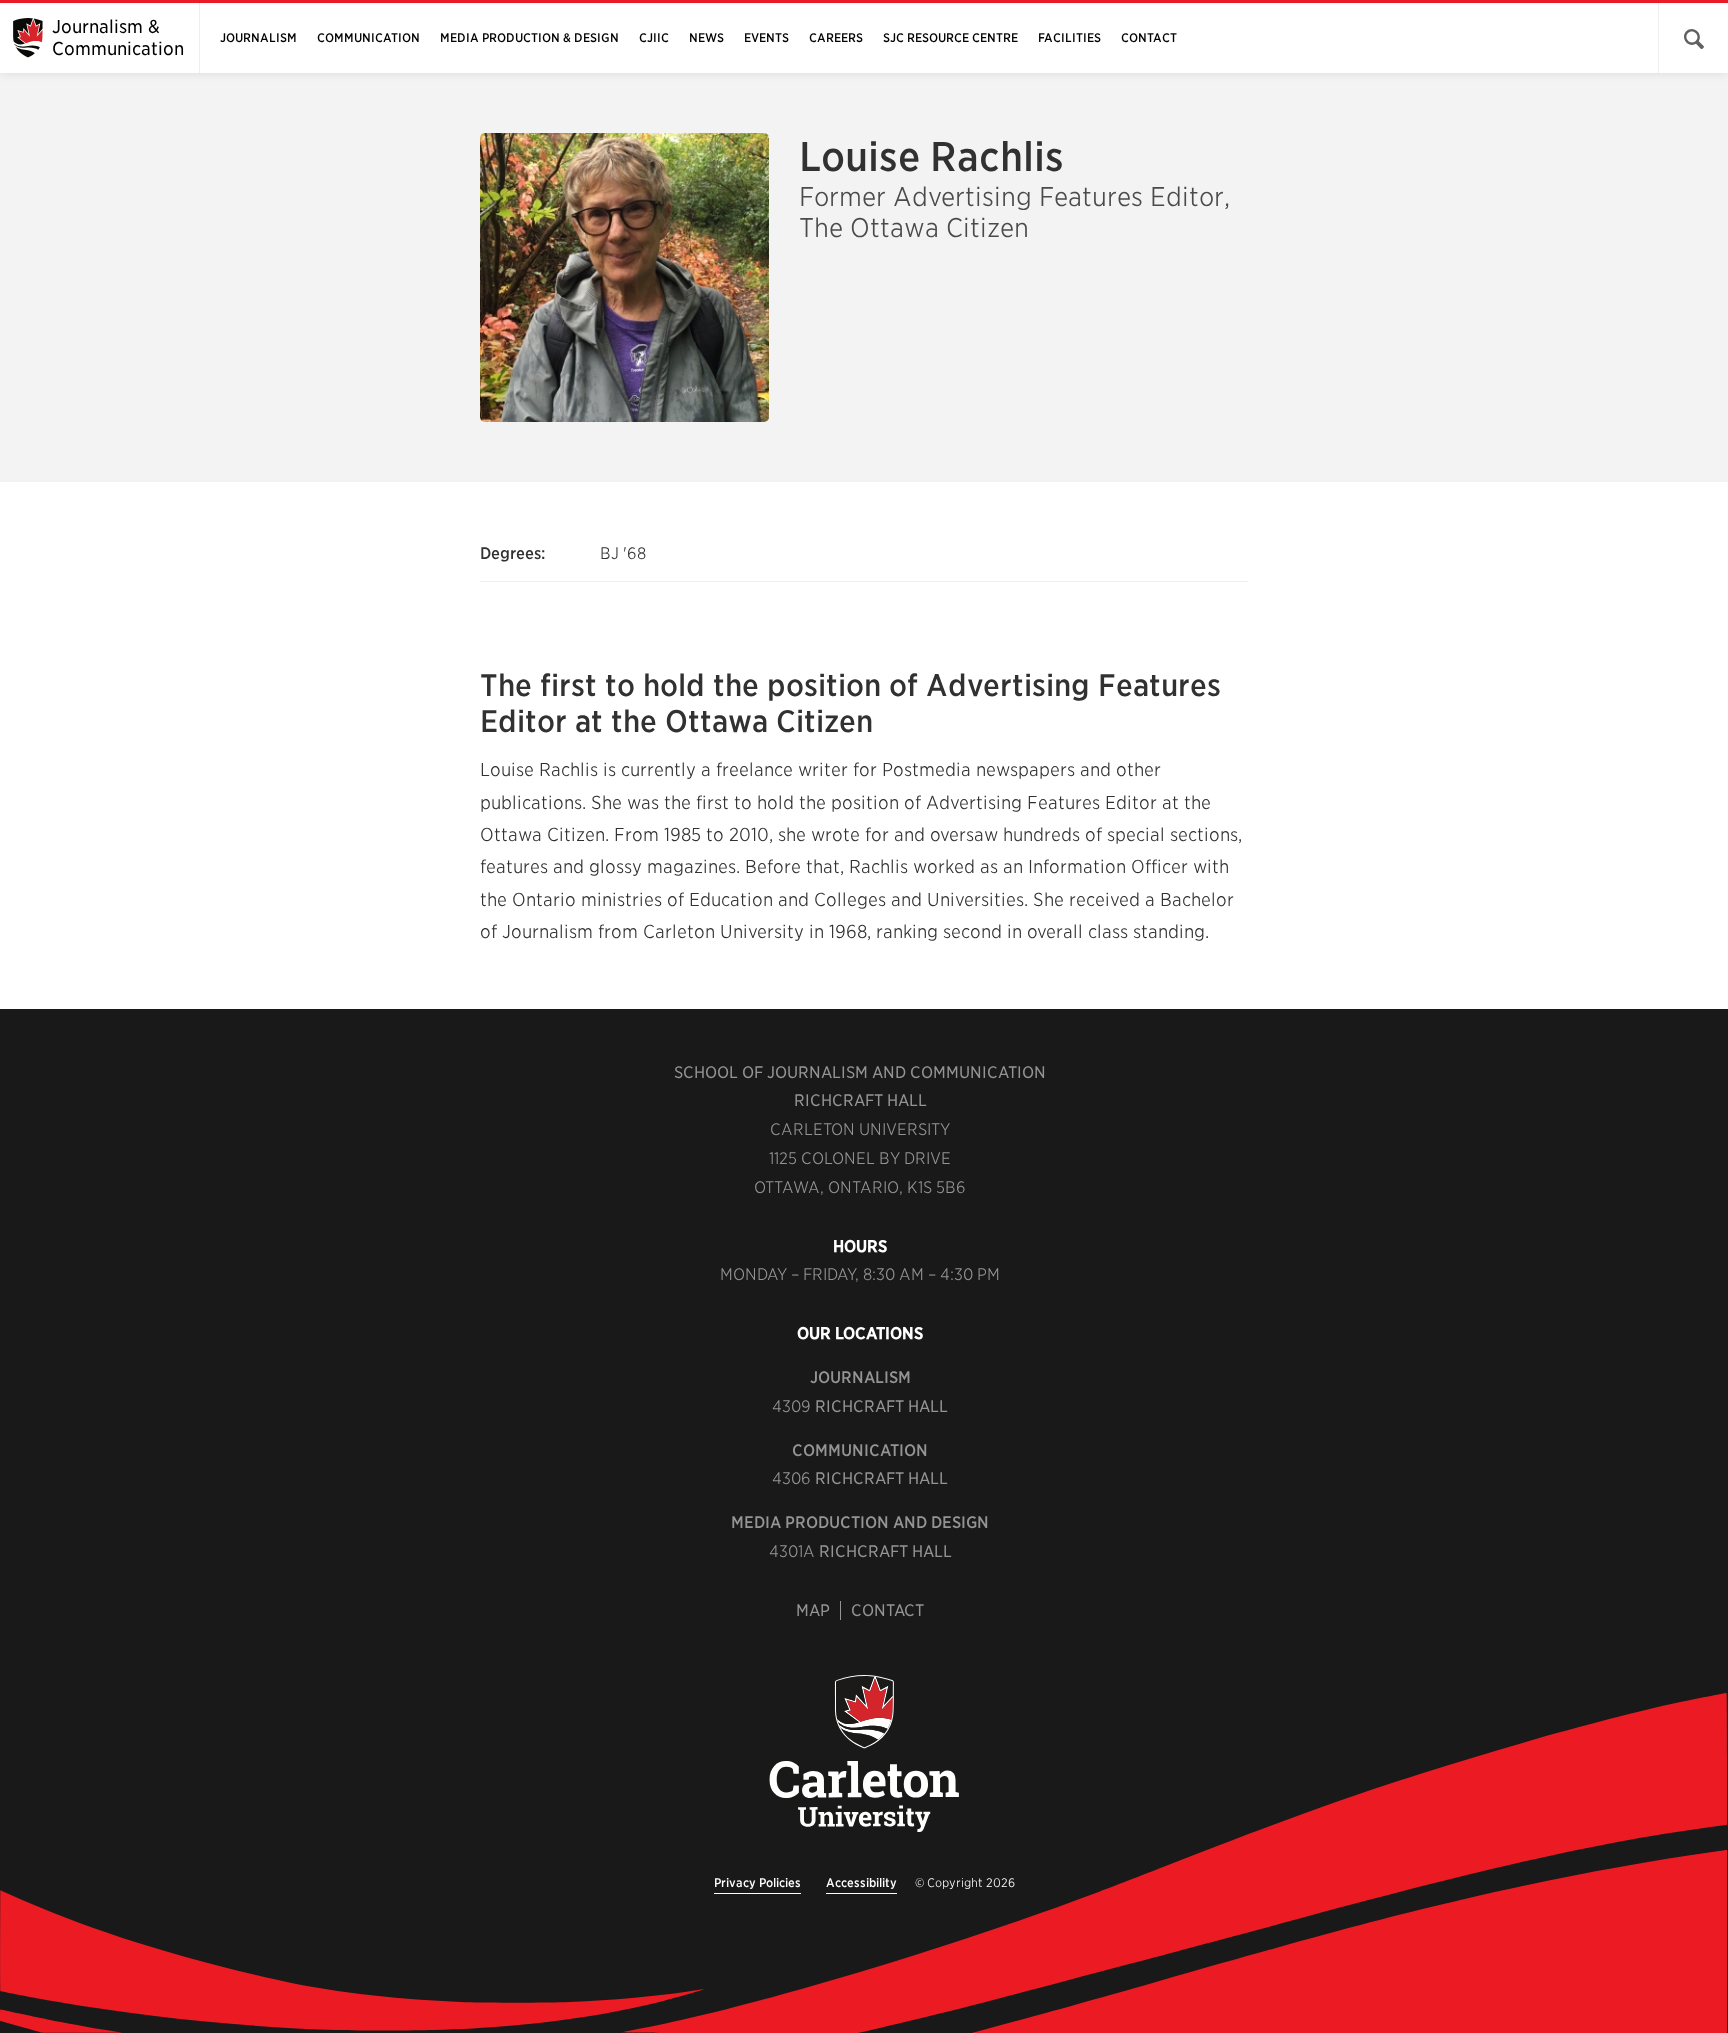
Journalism (258, 37)
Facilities (1069, 37)
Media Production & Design (529, 37)
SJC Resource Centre (950, 37)
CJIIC (654, 37)
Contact (1149, 37)
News (706, 37)
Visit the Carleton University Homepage (864, 1755)
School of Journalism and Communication (860, 1072)
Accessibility (861, 1882)
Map (813, 1610)
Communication (368, 37)
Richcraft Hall (860, 1100)
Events (766, 37)
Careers (836, 37)
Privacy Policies (757, 1882)
